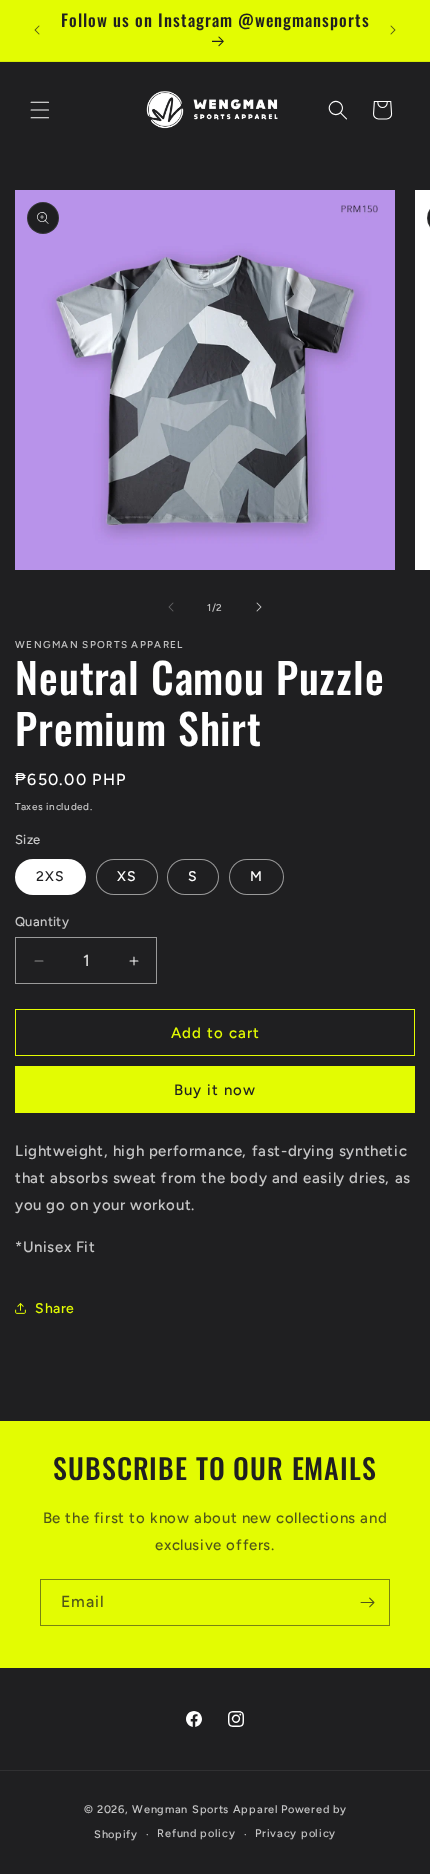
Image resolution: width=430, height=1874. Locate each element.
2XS (50, 876)
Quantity (42, 921)
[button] (40, 110)
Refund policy (196, 1833)
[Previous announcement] (37, 30)
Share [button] (55, 1308)
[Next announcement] (393, 30)
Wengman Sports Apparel (205, 1809)
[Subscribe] (367, 1602)
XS (127, 876)
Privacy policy (295, 1833)
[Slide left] (171, 607)
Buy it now (215, 1090)
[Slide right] (259, 607)
